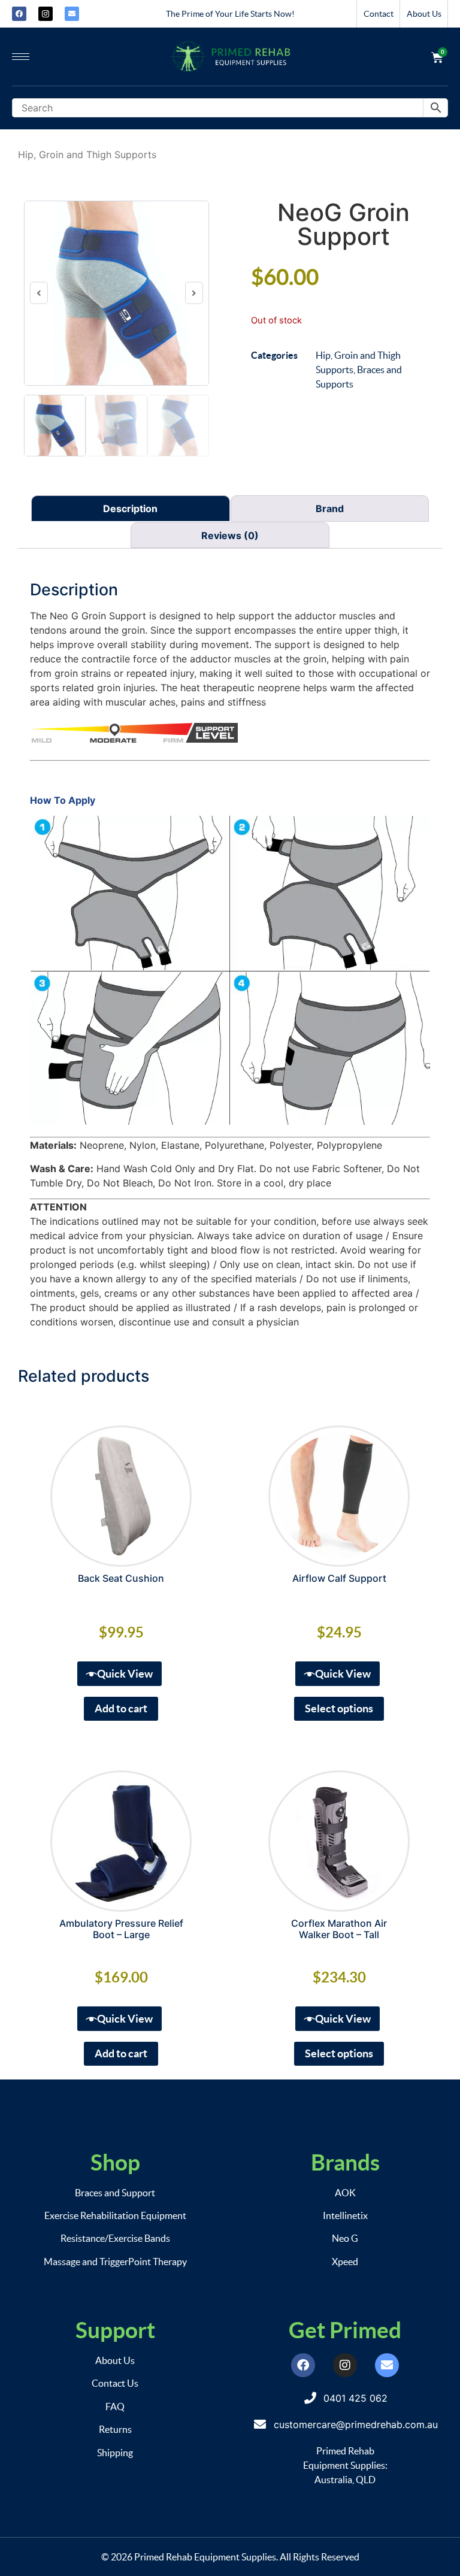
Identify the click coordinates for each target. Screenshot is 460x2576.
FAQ (115, 2407)
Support (115, 2330)
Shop (115, 2162)
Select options (339, 1708)
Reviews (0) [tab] (230, 535)
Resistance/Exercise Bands (115, 2238)
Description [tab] (130, 508)
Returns (115, 2429)
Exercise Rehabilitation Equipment (115, 2215)
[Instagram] (345, 2365)
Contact (379, 14)
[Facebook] (19, 14)
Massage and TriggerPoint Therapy (115, 2262)
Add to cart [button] (121, 1708)
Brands (345, 2162)
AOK (345, 2193)
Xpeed (345, 2262)
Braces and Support (115, 2193)
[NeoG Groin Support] (116, 293)
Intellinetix (345, 2215)
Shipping (115, 2453)
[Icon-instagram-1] (46, 14)
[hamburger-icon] (21, 57)
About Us (424, 14)
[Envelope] (72, 14)
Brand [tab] (330, 508)
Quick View (125, 1674)
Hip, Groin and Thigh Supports (87, 155)
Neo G (345, 2238)
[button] (39, 293)
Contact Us (115, 2383)
